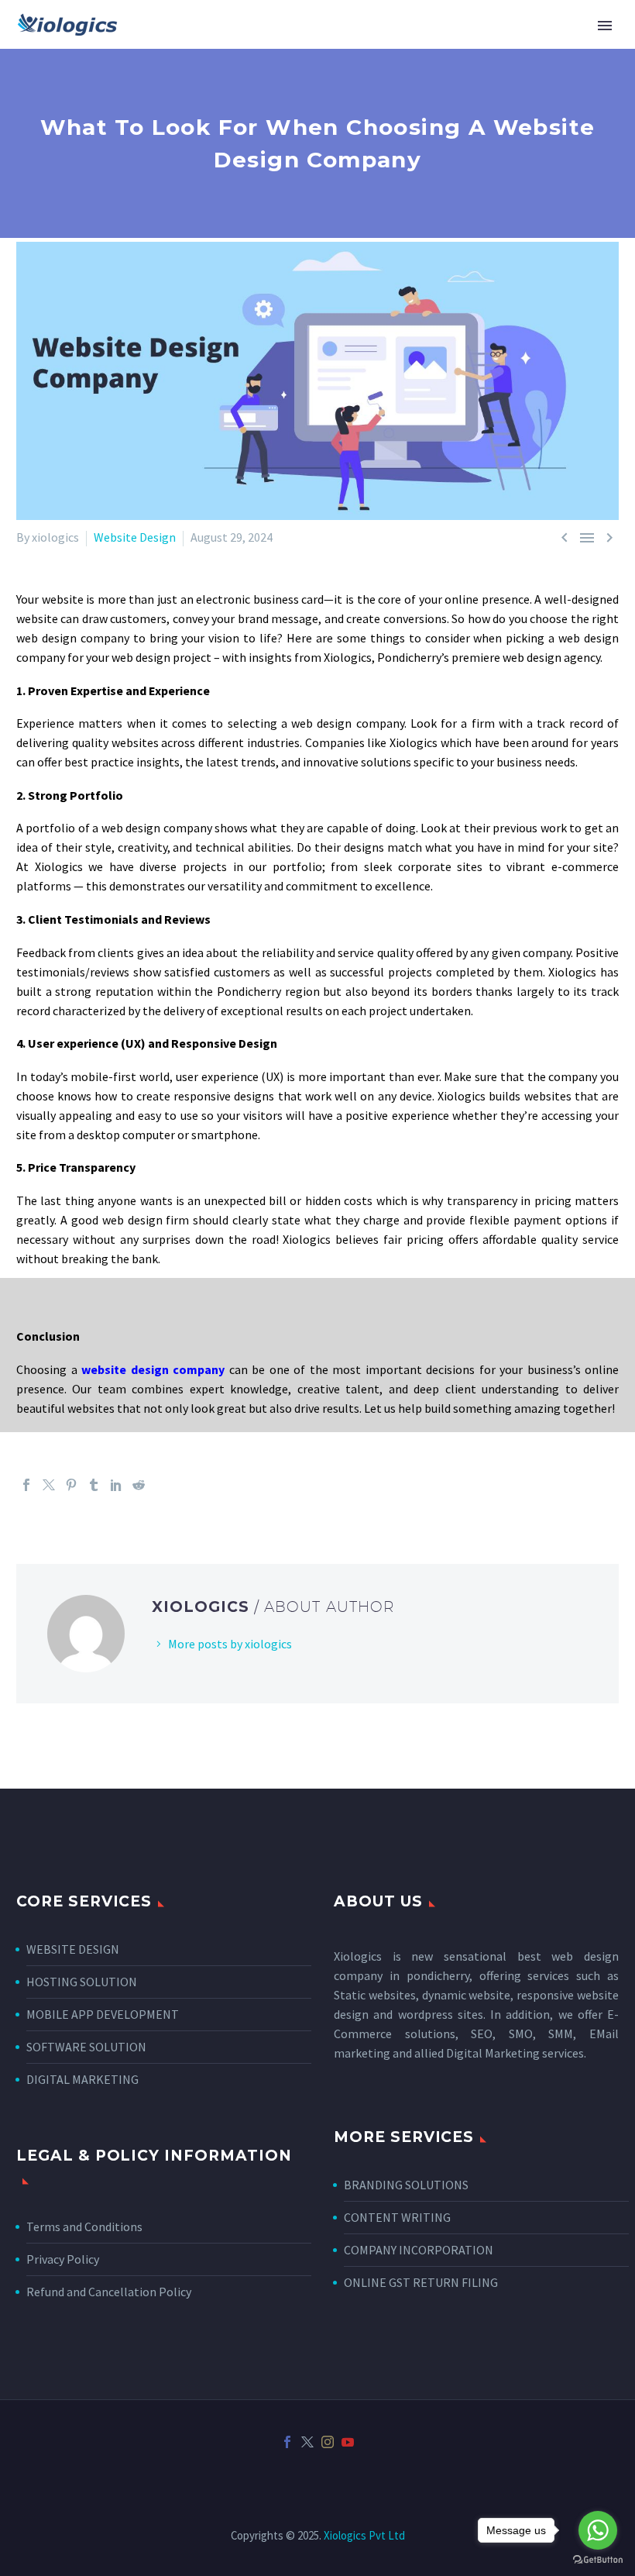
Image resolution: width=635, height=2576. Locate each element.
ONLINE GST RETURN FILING (421, 2282)
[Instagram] (328, 2442)
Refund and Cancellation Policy (109, 2292)
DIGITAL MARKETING (82, 2079)
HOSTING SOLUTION (82, 1982)
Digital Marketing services (515, 2053)
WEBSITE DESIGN (73, 1949)
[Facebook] (26, 1485)
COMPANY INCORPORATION (419, 2250)
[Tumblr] (94, 1485)
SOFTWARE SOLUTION (86, 2047)
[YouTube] (348, 2442)
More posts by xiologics (230, 1644)
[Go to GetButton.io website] (598, 2560)
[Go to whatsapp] (598, 2530)
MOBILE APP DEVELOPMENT (103, 2014)
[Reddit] (139, 1485)
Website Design (135, 537)
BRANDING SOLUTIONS (406, 2185)
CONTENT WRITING (397, 2217)
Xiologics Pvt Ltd (364, 2535)
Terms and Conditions (84, 2226)
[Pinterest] (71, 1485)
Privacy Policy (63, 2259)
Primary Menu (605, 26)
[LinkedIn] (116, 1485)
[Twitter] (49, 1485)
